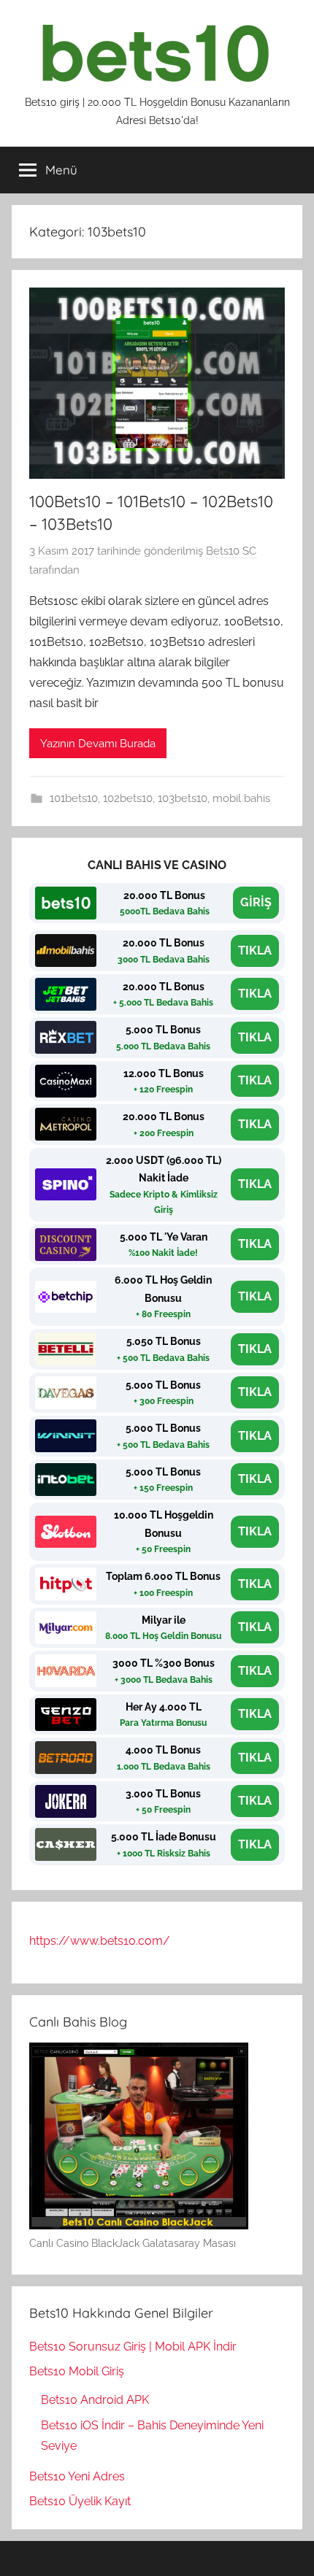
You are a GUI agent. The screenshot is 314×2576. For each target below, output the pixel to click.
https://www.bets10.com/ (100, 1941)
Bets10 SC (231, 551)
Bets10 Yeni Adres (77, 2476)
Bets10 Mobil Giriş (77, 2371)
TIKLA (255, 950)
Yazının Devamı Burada (98, 744)
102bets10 (128, 798)
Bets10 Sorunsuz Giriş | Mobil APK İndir (133, 2346)
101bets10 (74, 798)
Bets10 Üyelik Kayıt (80, 2501)
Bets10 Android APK (95, 2400)
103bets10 (183, 798)
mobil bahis (241, 798)
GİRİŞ (256, 902)
